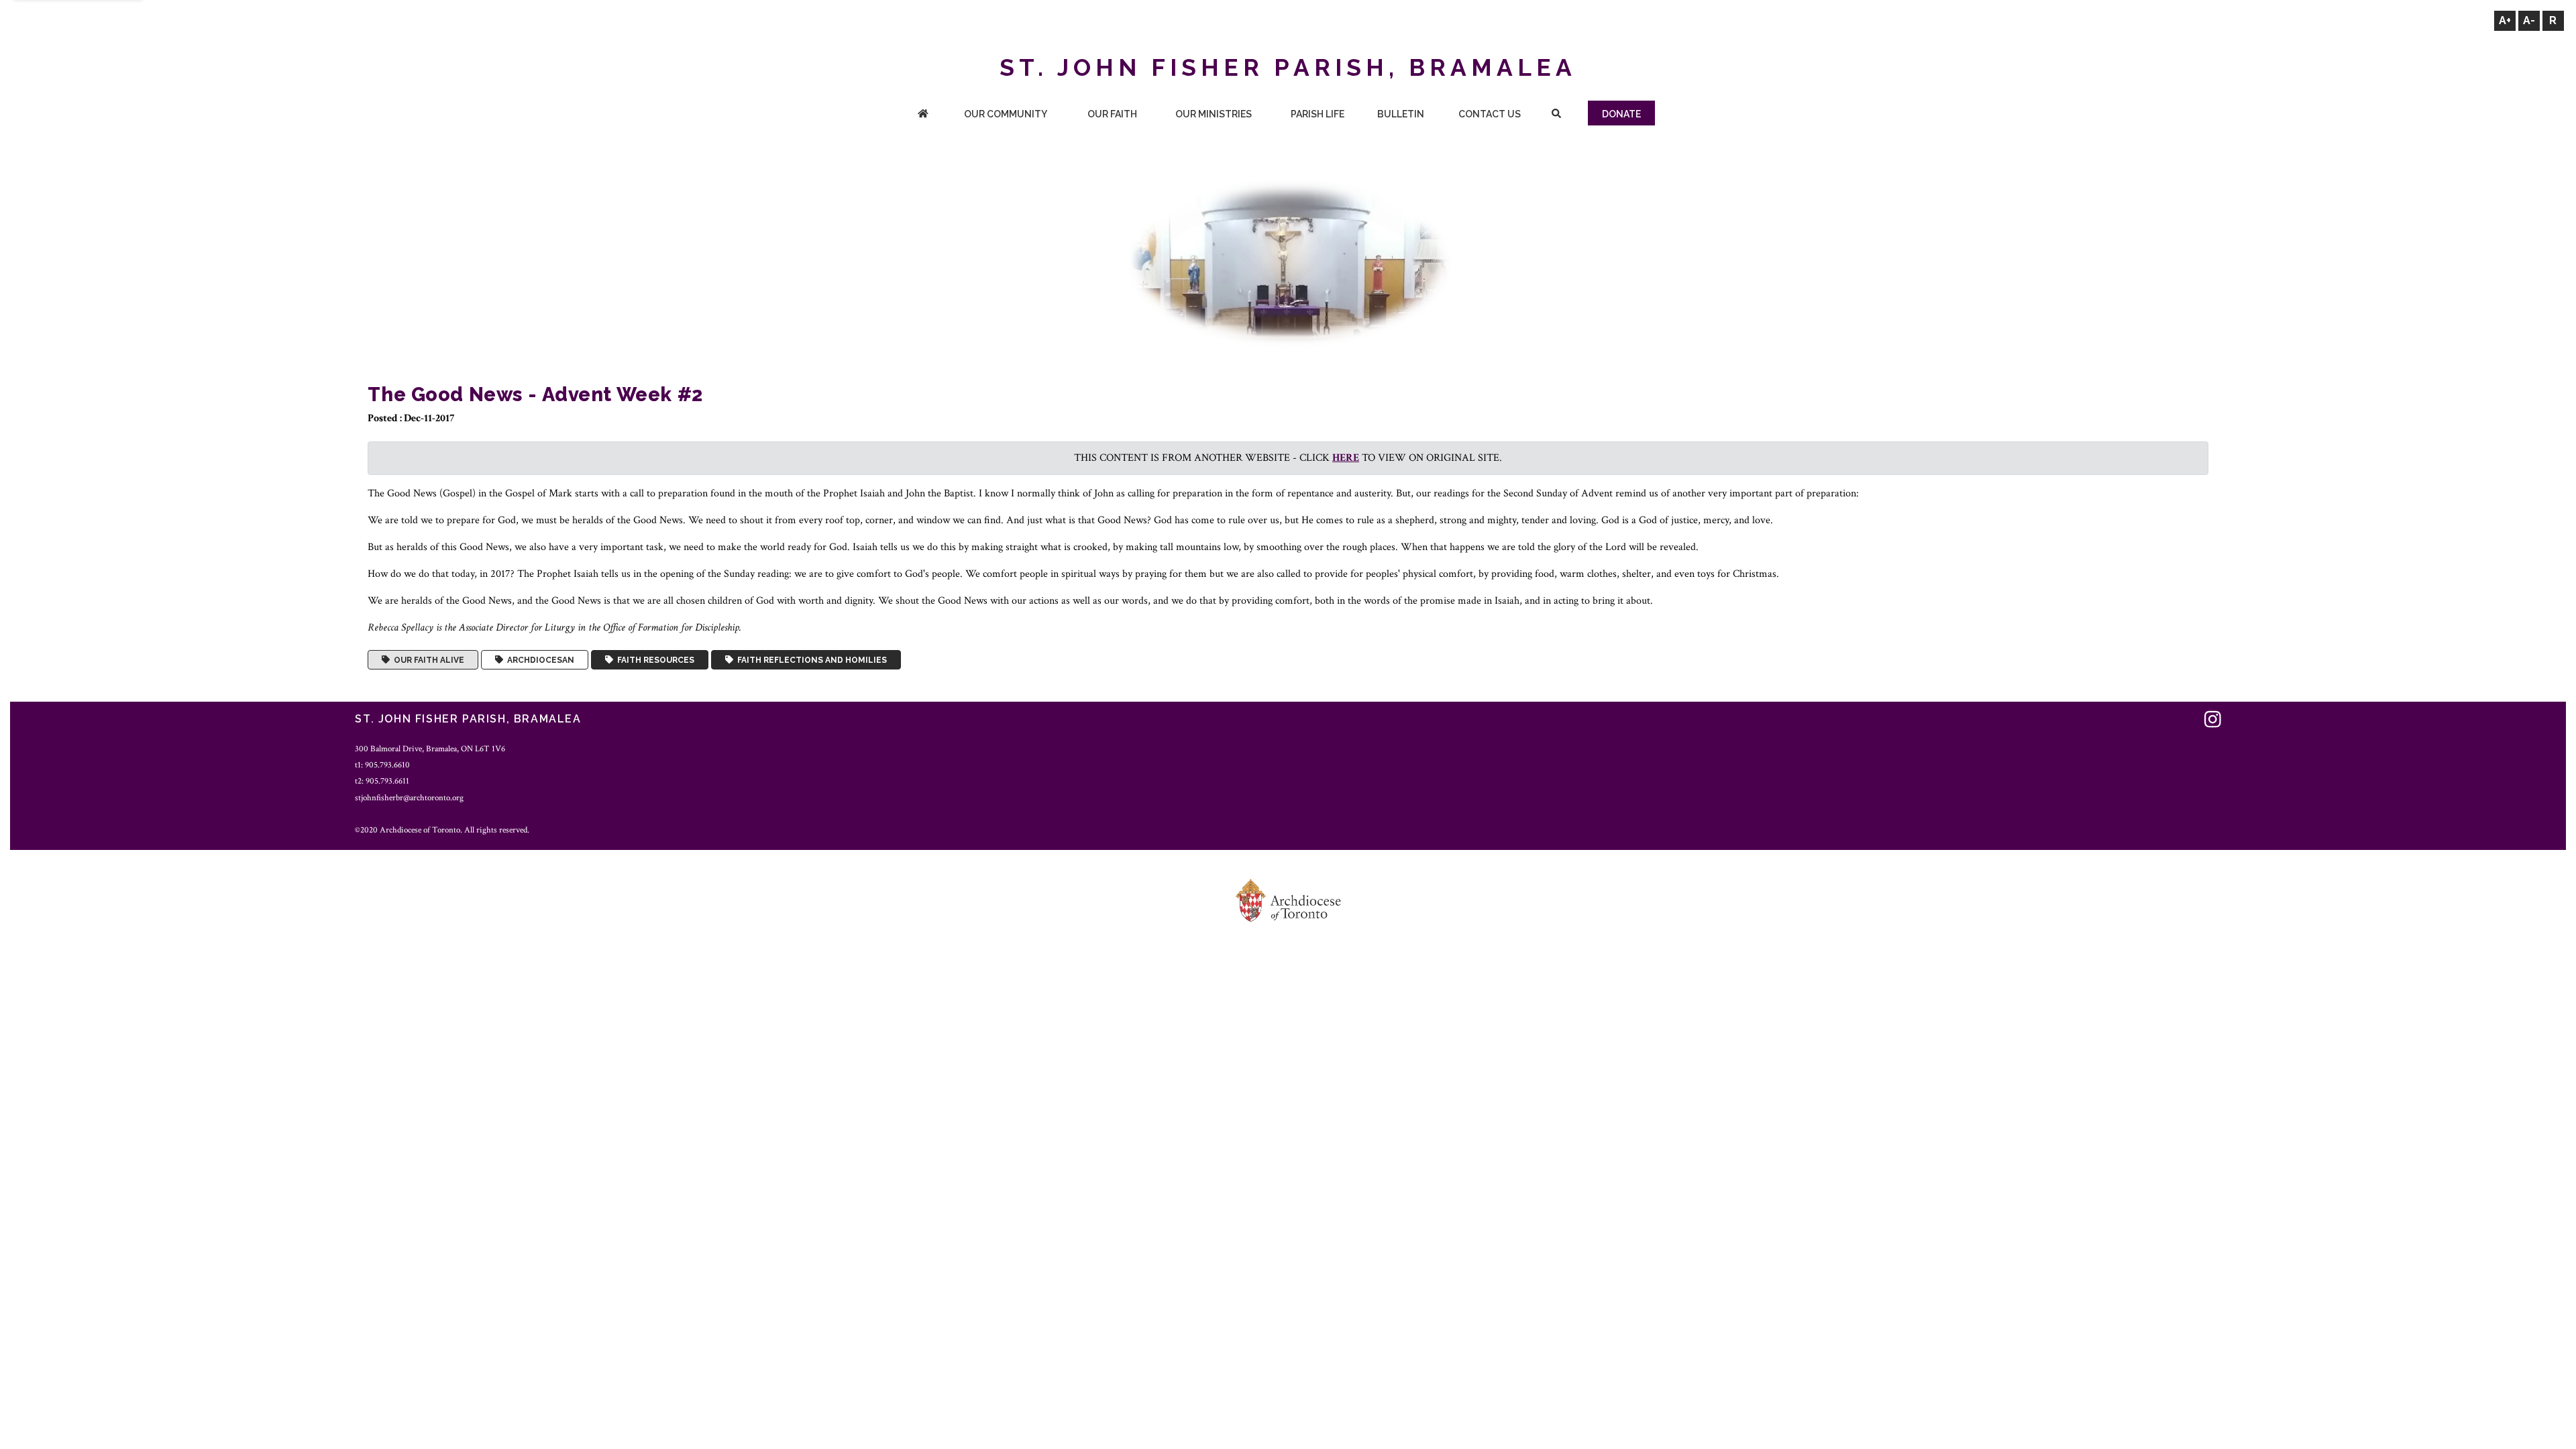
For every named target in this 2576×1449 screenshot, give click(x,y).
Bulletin (1401, 114)
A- (2529, 20)
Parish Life (1318, 114)
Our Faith (1112, 114)
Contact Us (1490, 114)
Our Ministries (1214, 114)
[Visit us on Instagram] (2213, 721)
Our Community (1006, 114)
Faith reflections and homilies (810, 660)
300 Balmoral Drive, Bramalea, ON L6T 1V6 (430, 749)
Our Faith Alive (427, 660)
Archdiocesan (539, 660)
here (1346, 458)
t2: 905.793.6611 (382, 781)
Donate (1621, 114)
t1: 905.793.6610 (382, 765)
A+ (2505, 20)
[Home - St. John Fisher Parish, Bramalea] (923, 115)
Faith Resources (654, 660)
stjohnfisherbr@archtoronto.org (409, 798)
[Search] (1556, 115)
